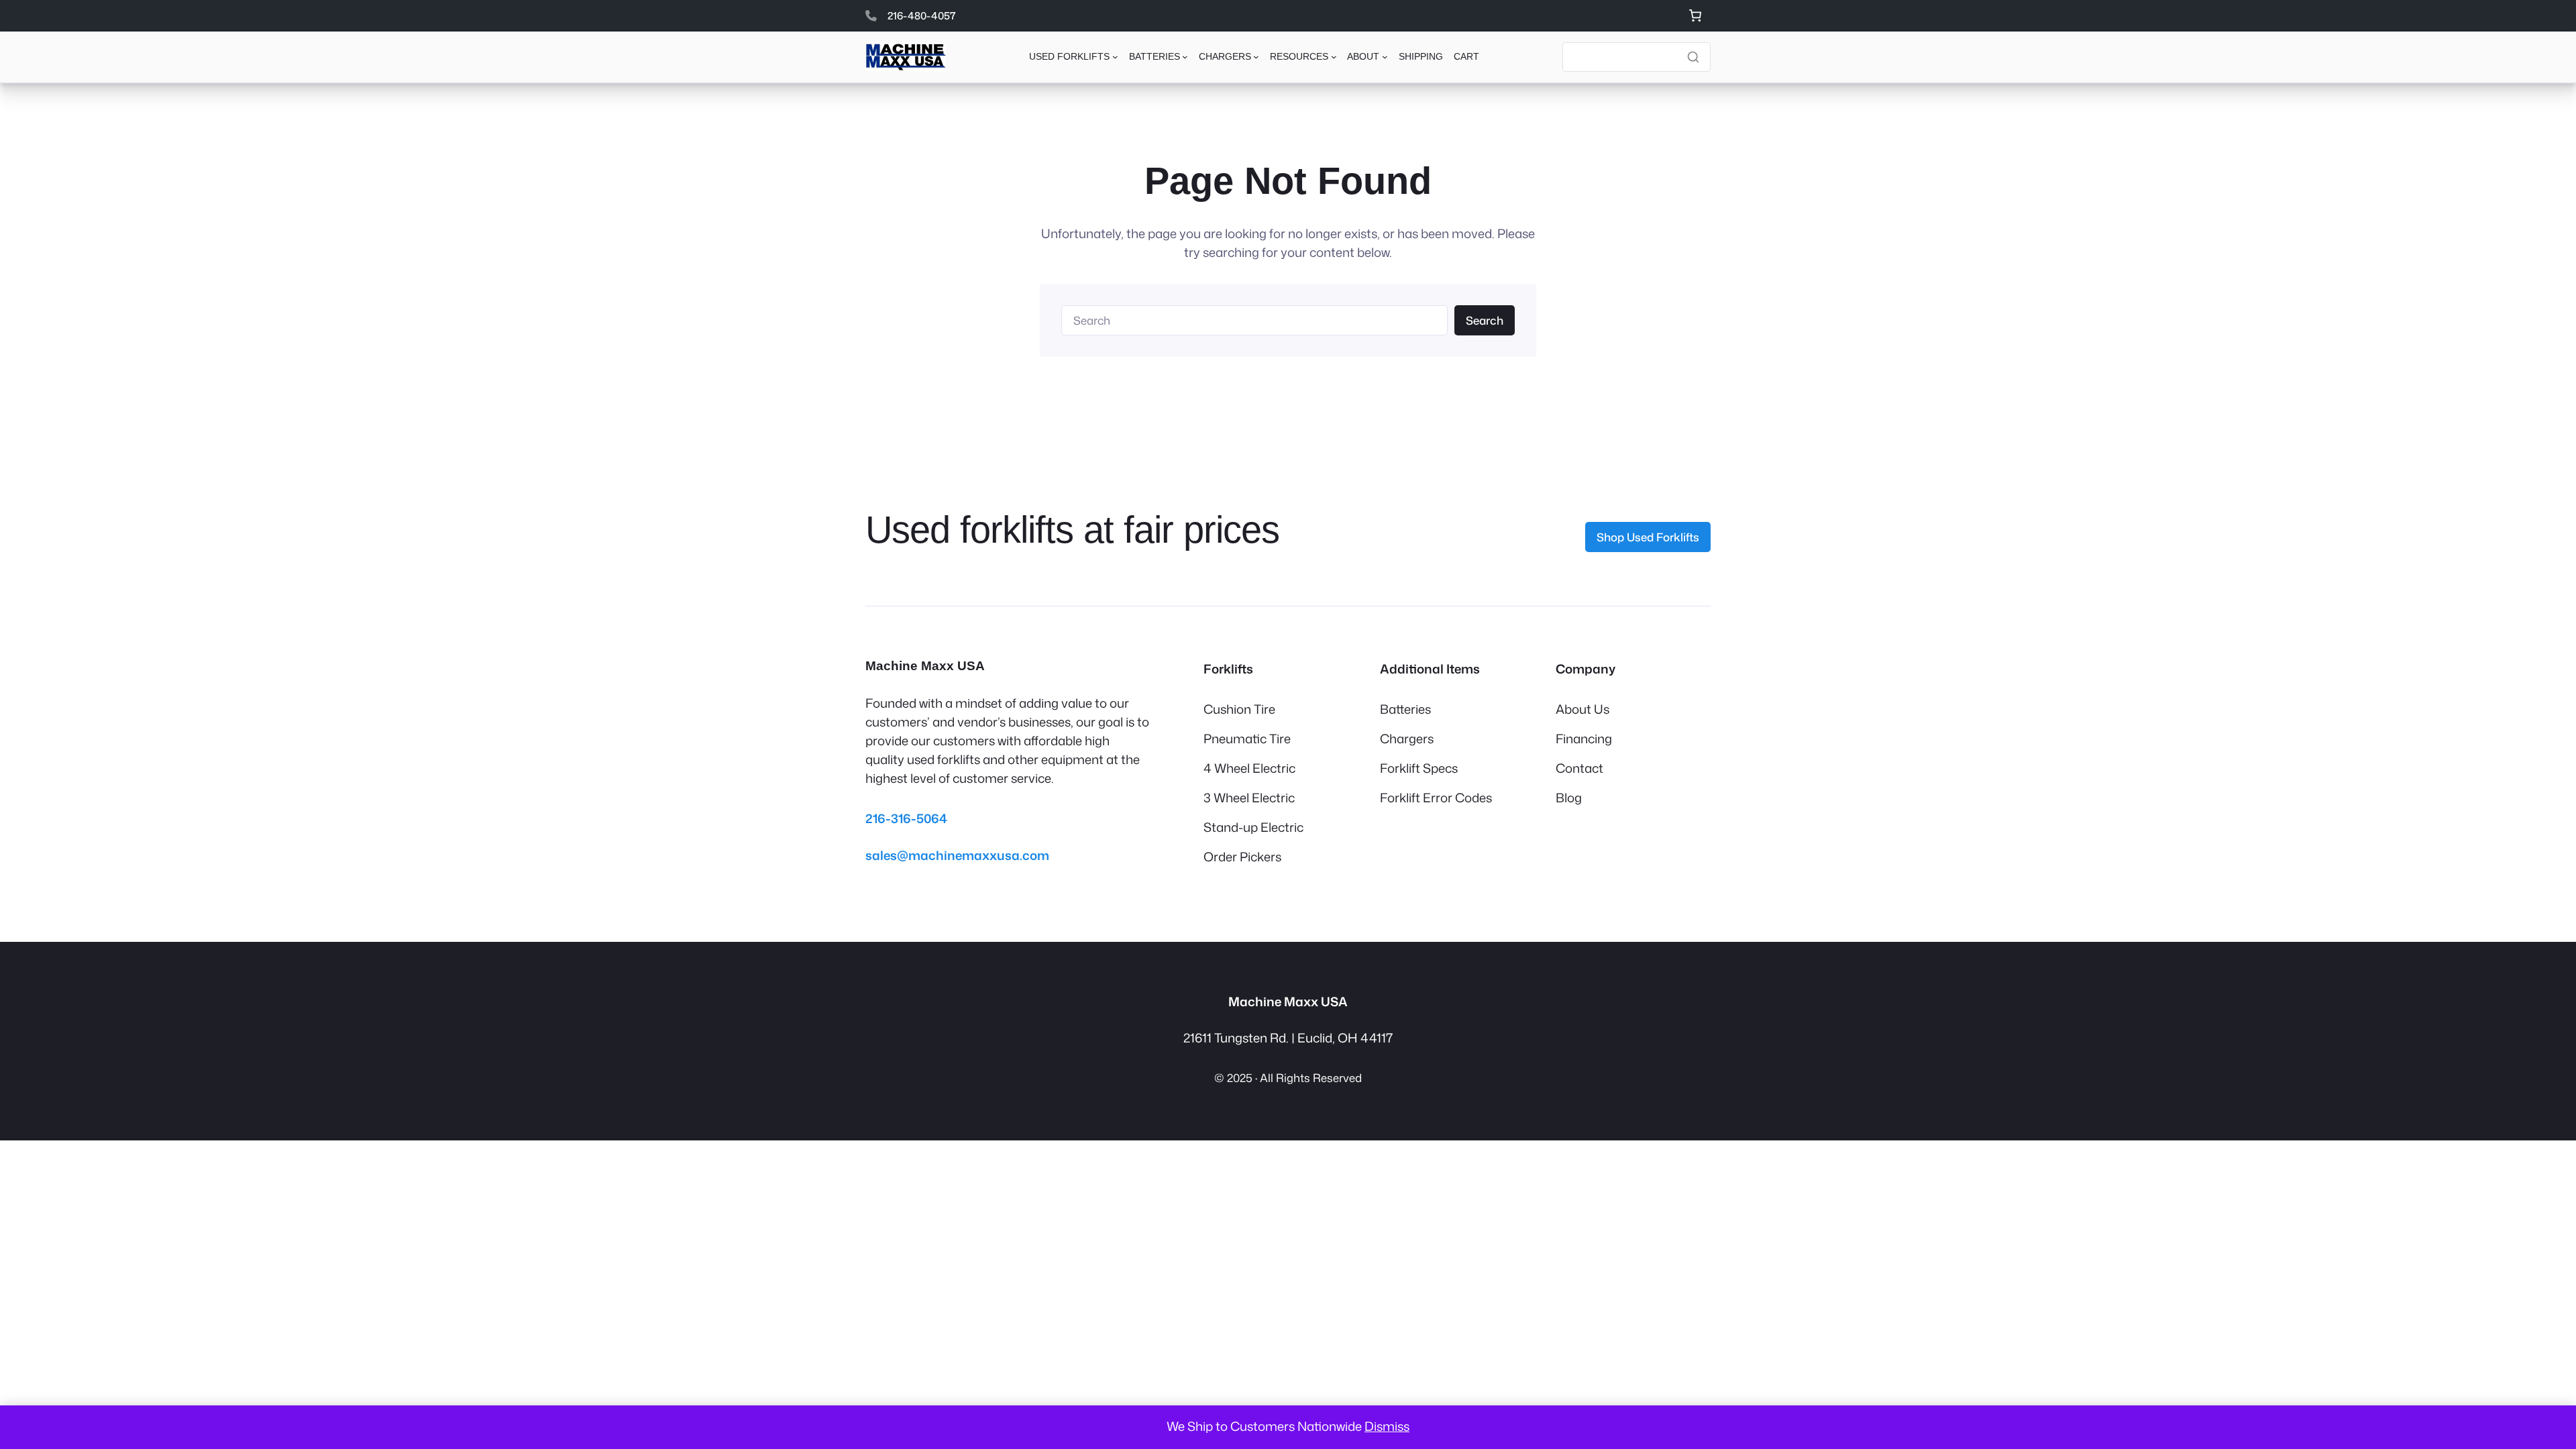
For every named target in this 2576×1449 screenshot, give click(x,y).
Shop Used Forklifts (1648, 537)
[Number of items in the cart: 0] (1695, 16)
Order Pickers (1242, 857)
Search (1485, 320)
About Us (1582, 709)
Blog (1569, 798)
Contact (1579, 768)
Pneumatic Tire (1247, 739)
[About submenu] (1385, 57)
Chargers (1407, 739)
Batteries (1405, 709)
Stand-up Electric (1253, 827)
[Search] (1693, 57)
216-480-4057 (922, 15)
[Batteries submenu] (1185, 57)
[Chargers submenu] (1256, 57)
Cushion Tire (1239, 709)
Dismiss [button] (1387, 1426)
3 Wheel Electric (1249, 798)
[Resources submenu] (1334, 57)
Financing (1584, 739)
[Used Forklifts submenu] (1115, 57)
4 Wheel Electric (1249, 768)
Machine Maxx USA (925, 666)
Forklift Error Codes (1436, 798)
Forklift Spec (1416, 768)
